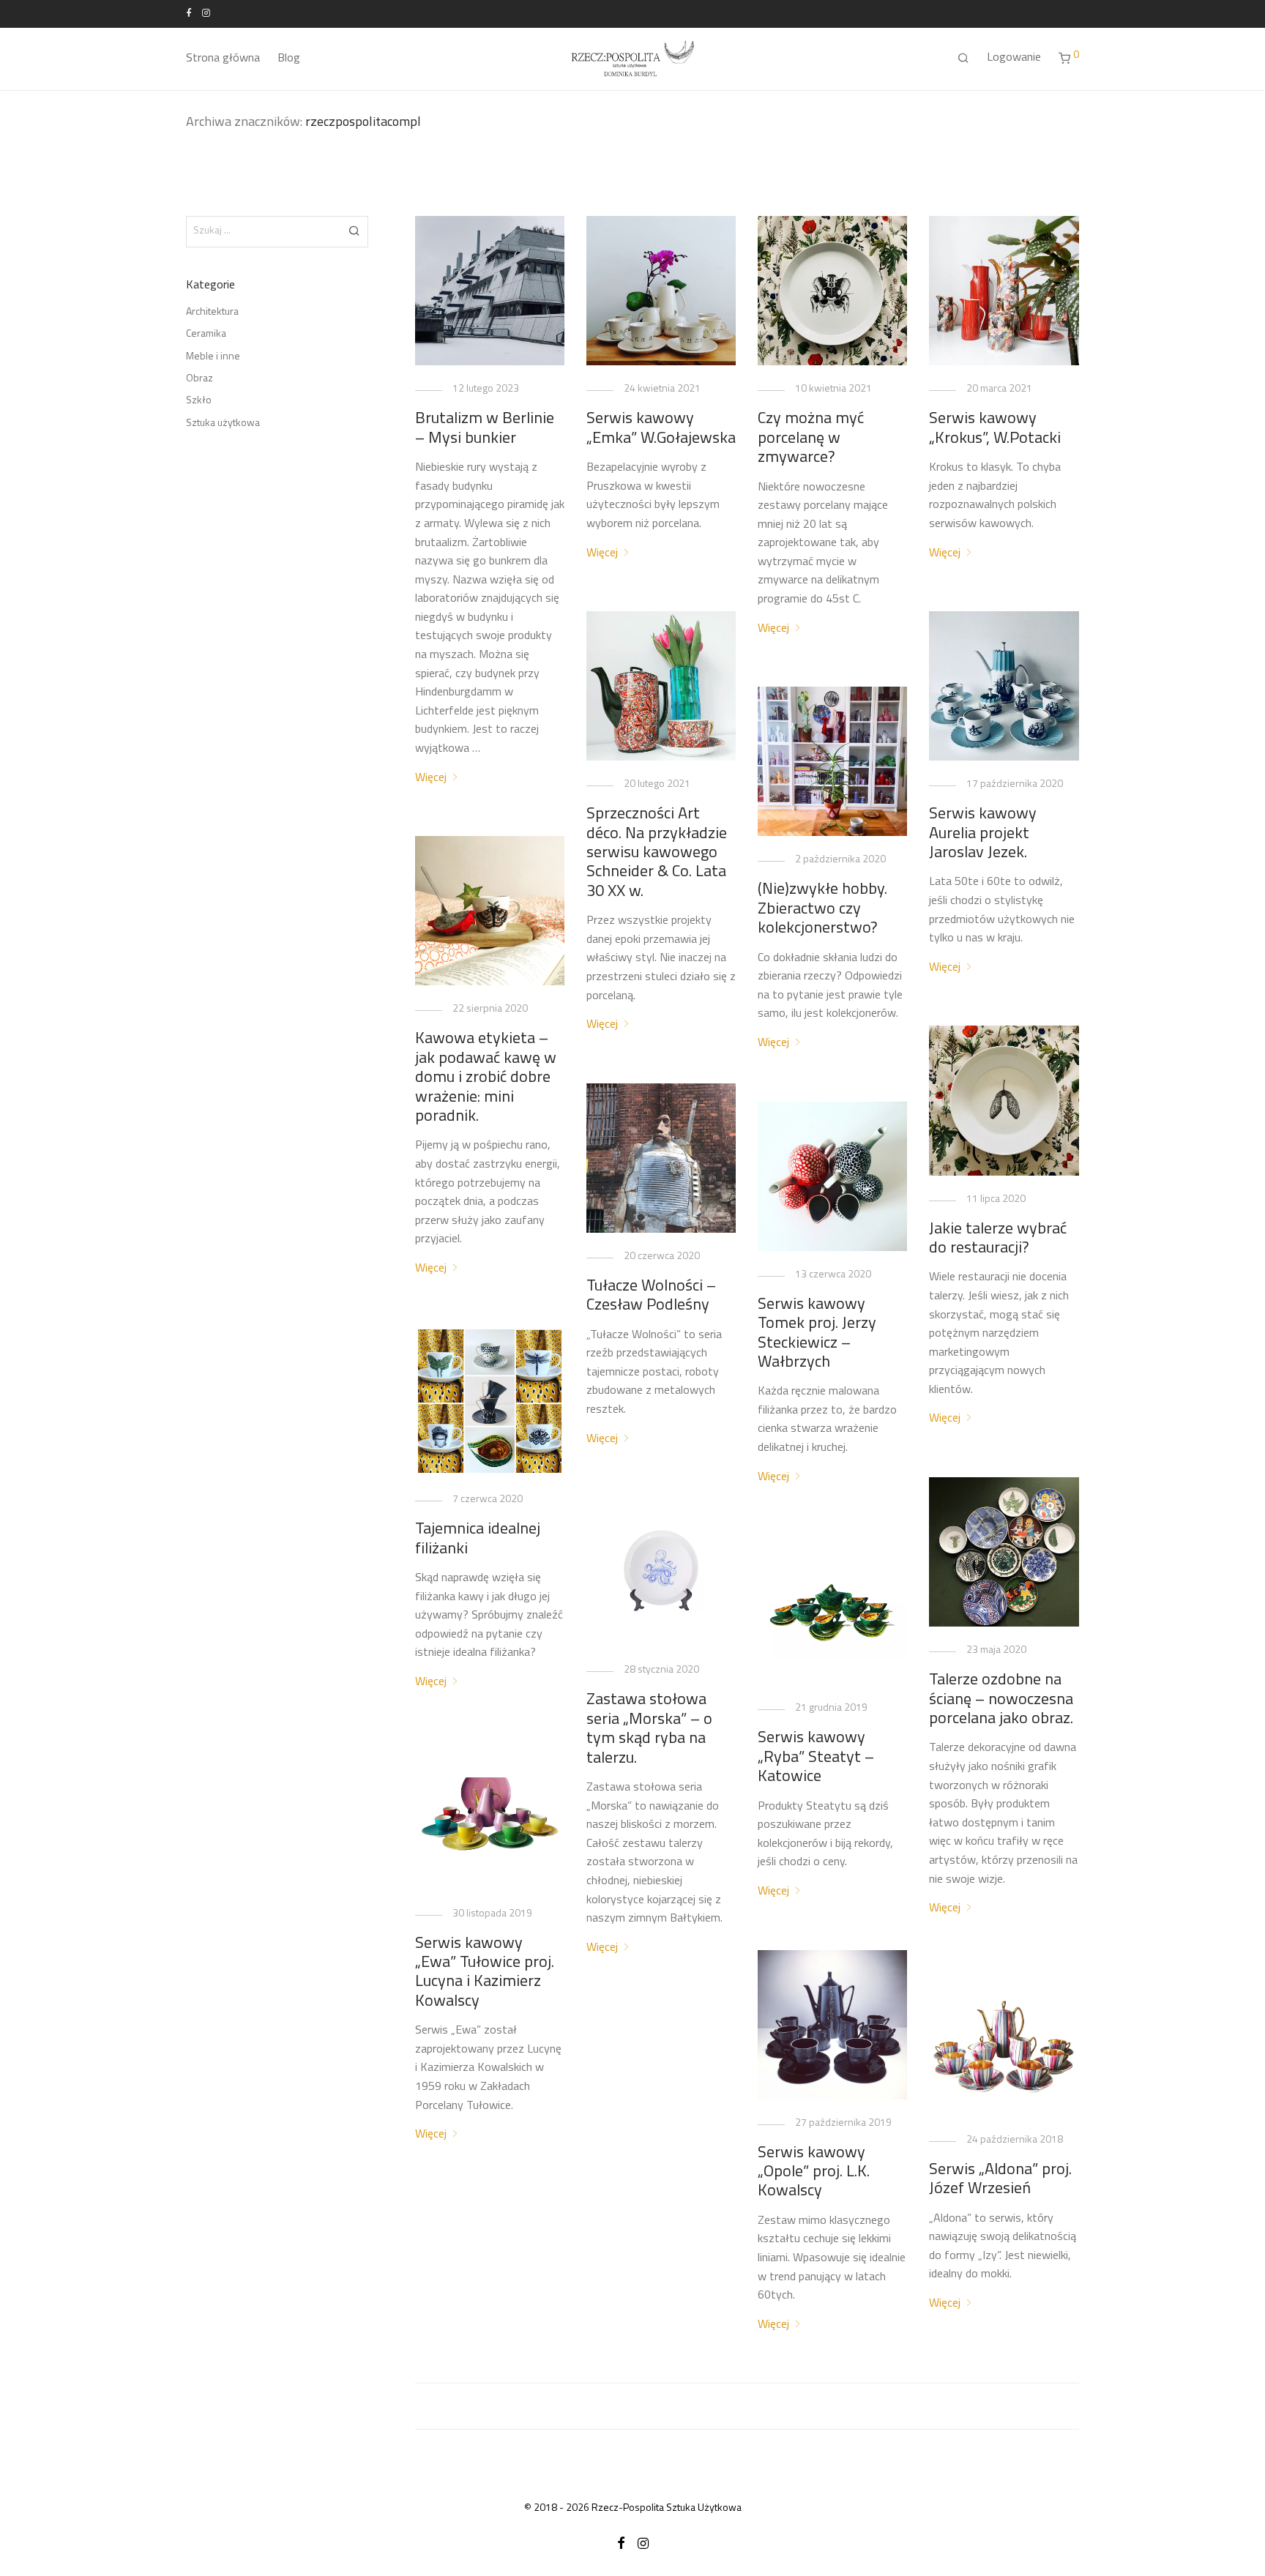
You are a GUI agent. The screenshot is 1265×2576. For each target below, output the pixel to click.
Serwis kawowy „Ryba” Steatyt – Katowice (816, 1758)
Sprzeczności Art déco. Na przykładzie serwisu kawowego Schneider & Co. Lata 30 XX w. (657, 853)
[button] (355, 231)
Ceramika (206, 334)
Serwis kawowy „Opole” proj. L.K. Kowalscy (814, 2173)
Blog (289, 59)
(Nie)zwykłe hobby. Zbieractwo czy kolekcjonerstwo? (822, 909)
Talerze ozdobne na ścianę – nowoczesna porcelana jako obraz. (1001, 1700)
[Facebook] (189, 13)
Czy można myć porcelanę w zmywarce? (811, 438)
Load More (747, 2406)
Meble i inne (213, 357)
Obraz (199, 379)
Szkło (199, 401)
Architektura (212, 312)
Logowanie (1014, 58)
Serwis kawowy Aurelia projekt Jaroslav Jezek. (983, 834)
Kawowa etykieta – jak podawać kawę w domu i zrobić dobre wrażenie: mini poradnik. (486, 1078)
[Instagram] (206, 13)
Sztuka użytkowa (223, 423)
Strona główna (223, 59)
